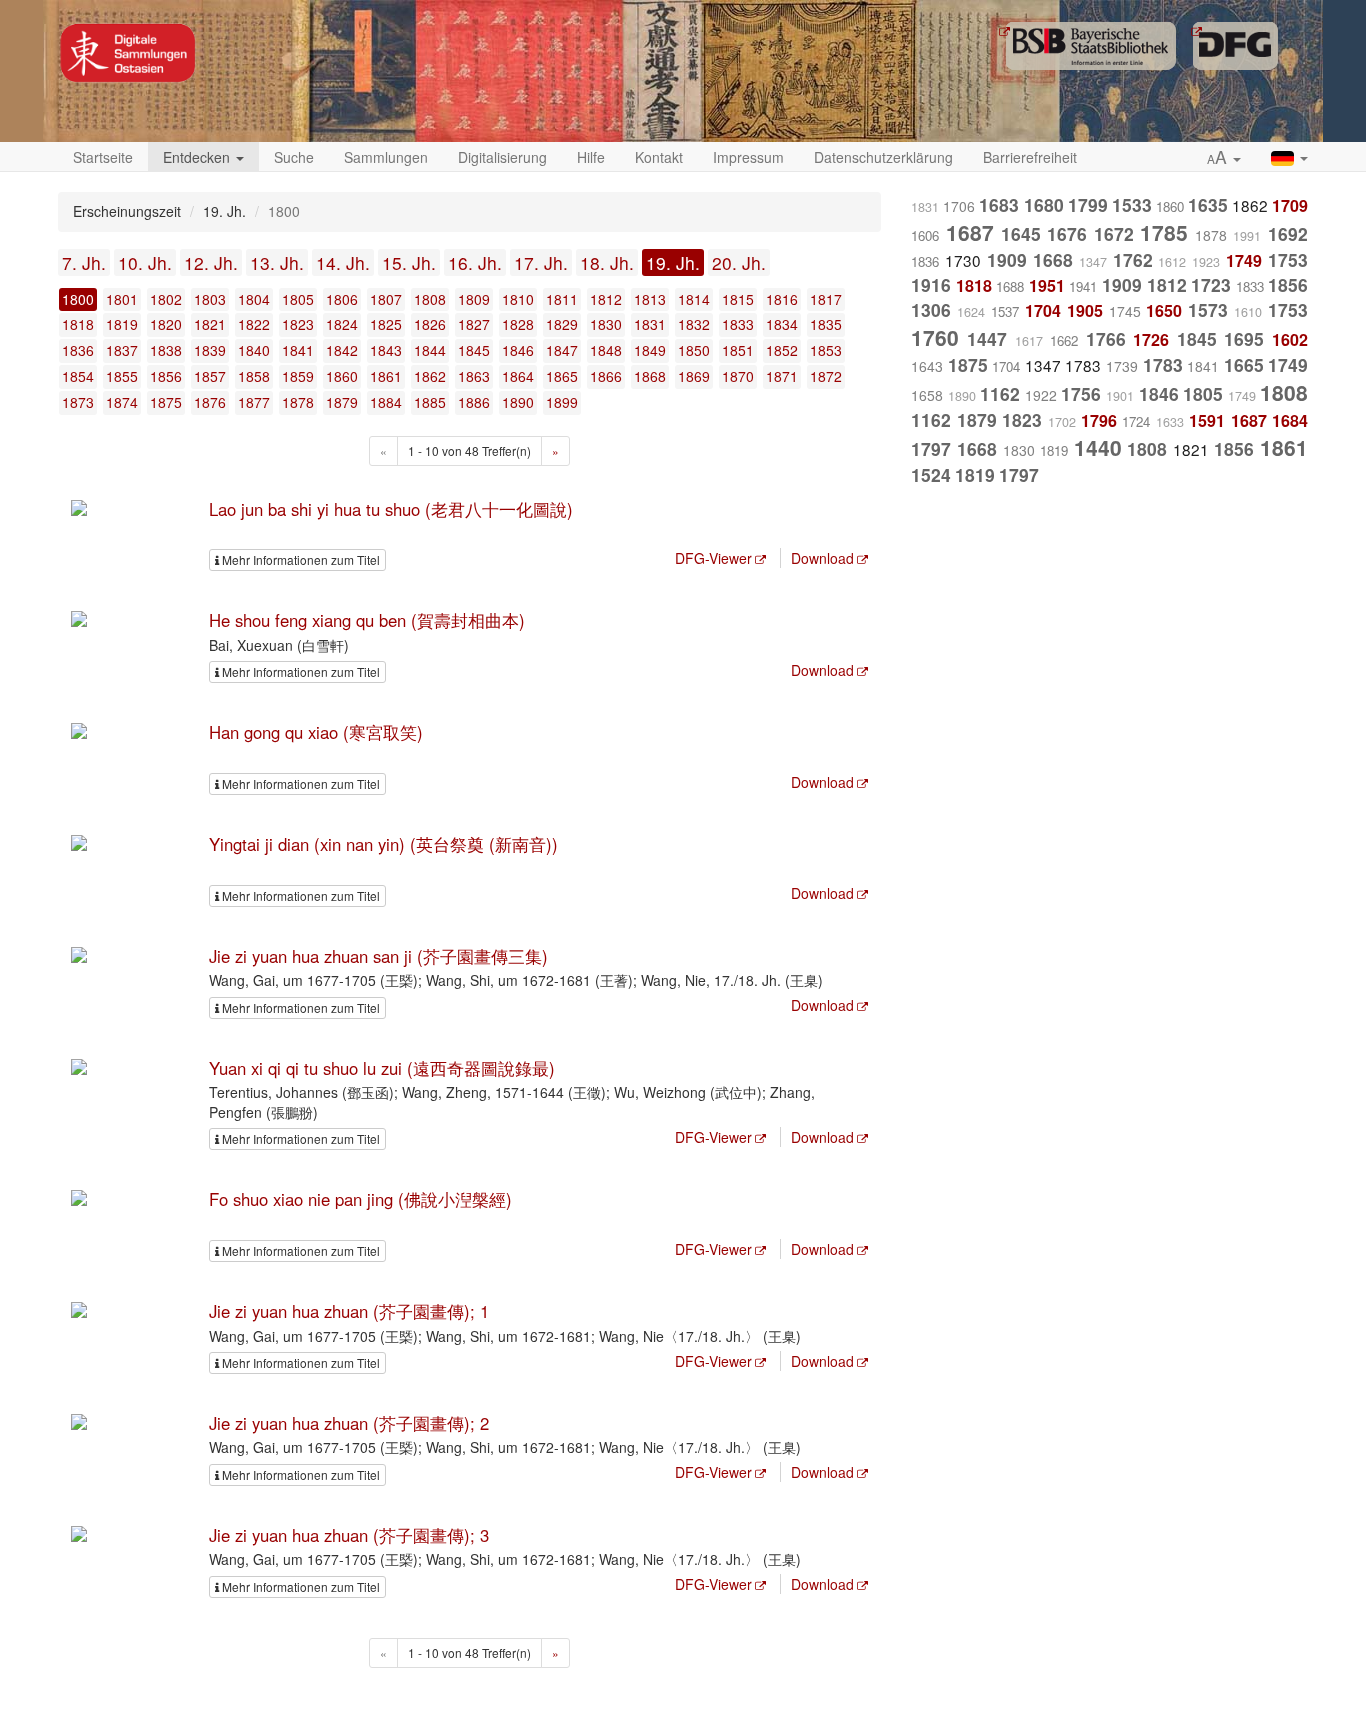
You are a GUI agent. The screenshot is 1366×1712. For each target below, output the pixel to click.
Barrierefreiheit (1030, 157)
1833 (738, 324)
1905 (1085, 310)
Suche (294, 157)
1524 (931, 474)
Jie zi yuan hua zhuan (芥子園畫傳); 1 (349, 1311)
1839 (210, 350)
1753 (1288, 259)
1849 (650, 350)
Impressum (748, 157)
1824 (342, 324)
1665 (1244, 364)
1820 (166, 324)
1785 (1164, 232)
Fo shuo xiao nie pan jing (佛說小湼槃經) (360, 1199)
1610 (1248, 312)
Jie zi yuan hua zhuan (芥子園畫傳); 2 (349, 1423)
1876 (210, 402)
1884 (386, 402)
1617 (1029, 341)
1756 (1081, 393)
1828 (518, 324)
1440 (1098, 447)
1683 (999, 204)
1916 (931, 284)
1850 (694, 350)
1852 (782, 350)
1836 (78, 350)
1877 (254, 402)
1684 (1290, 420)
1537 (1005, 311)
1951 (1047, 285)
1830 (606, 324)
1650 (1164, 310)
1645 (1021, 233)
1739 (1122, 366)
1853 (826, 350)
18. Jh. (607, 262)
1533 (1132, 204)
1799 (1088, 204)
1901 (1120, 396)
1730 (963, 260)
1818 (78, 324)
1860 (342, 376)
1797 (931, 448)
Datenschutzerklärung (883, 157)
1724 (1136, 421)
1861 (386, 376)
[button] (1224, 158)
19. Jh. (673, 262)
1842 (342, 350)
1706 (959, 206)
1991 (1247, 236)
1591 (1207, 420)
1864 (518, 376)
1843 (386, 350)
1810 (518, 299)
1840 (254, 350)
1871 (782, 376)
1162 (1000, 393)
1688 (1010, 286)
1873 (78, 402)
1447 (987, 338)
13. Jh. (277, 262)
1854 (78, 376)
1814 (694, 299)
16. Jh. (475, 262)
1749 (1244, 260)
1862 (430, 376)
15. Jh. (409, 262)
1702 (1062, 422)
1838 (166, 350)
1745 (1125, 311)
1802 (166, 299)
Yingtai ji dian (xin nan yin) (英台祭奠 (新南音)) (383, 844)
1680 (1044, 204)
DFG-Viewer (713, 558)
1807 (386, 299)
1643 (927, 366)
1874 (122, 402)
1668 (1053, 259)
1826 (430, 324)
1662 (1064, 340)
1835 (826, 324)
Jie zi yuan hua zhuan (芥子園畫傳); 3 (349, 1535)
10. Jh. (145, 262)
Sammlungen (386, 157)
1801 (122, 299)
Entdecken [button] (198, 157)
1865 (562, 376)
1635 (1208, 204)
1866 (606, 376)
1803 (210, 299)
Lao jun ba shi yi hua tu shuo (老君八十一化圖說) (391, 509)
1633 (1170, 422)
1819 (122, 324)
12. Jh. (211, 262)
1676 (1067, 233)
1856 (166, 376)
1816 (782, 299)
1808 (430, 299)
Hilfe (591, 157)
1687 (970, 232)
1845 (474, 350)
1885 (430, 402)
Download (822, 558)
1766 (1106, 338)
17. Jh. (541, 262)
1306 (931, 309)
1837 (122, 350)
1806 (342, 299)
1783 (1083, 365)
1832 (694, 324)
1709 (1290, 205)
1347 (1093, 262)
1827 (474, 324)
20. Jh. (739, 262)
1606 (925, 235)
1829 (562, 324)
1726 (1151, 339)
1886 (474, 402)
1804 (254, 299)
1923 (1206, 262)
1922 (1041, 395)
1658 (927, 395)
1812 (606, 299)
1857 (210, 376)
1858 (254, 376)
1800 (78, 299)
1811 (562, 299)
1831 (650, 324)
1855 (122, 376)
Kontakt (659, 157)
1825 (386, 324)
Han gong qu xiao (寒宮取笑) (316, 732)
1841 (298, 350)
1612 (1172, 262)
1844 (430, 350)
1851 (738, 350)
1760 (935, 337)
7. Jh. (84, 262)
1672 (1114, 233)
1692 (1288, 233)
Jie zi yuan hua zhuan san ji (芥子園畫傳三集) (378, 956)
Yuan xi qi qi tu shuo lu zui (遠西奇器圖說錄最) (382, 1068)
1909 (1007, 259)
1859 (298, 376)
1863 (474, 376)
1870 (738, 376)
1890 (518, 402)
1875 (166, 402)
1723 (1211, 284)
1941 (1083, 286)
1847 (562, 350)
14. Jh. (343, 262)
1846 (518, 350)
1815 (738, 299)
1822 (254, 324)
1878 (298, 402)
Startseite (103, 157)
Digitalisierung (502, 157)
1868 (650, 376)
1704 (1043, 310)
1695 (1244, 338)
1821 (210, 324)
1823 (298, 324)
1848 (606, 350)
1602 (1290, 339)
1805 (298, 299)
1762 (1133, 259)
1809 (474, 299)
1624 (971, 312)
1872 (826, 376)
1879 (342, 402)
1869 (694, 376)
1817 (826, 299)
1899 (562, 402)
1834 (782, 324)
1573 (1208, 309)
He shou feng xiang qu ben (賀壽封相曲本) (367, 620)
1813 (650, 299)
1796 (1099, 420)
